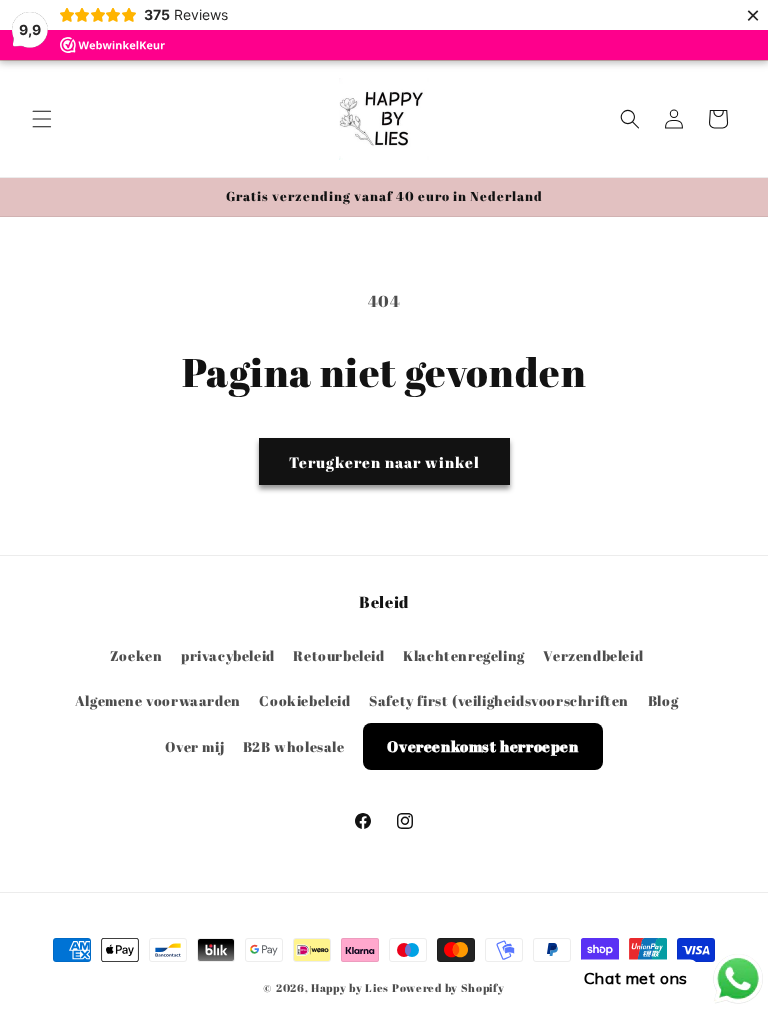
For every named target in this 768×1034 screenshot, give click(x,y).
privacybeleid (228, 655)
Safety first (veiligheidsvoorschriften (499, 700)
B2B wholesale (294, 746)
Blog (663, 700)
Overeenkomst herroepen (482, 746)
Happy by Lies (350, 987)
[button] (42, 119)
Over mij (194, 746)
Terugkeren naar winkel (384, 462)
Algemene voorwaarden (158, 700)
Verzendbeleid (593, 655)
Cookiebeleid (304, 700)
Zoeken (136, 655)
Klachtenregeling (464, 655)
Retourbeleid (338, 655)
